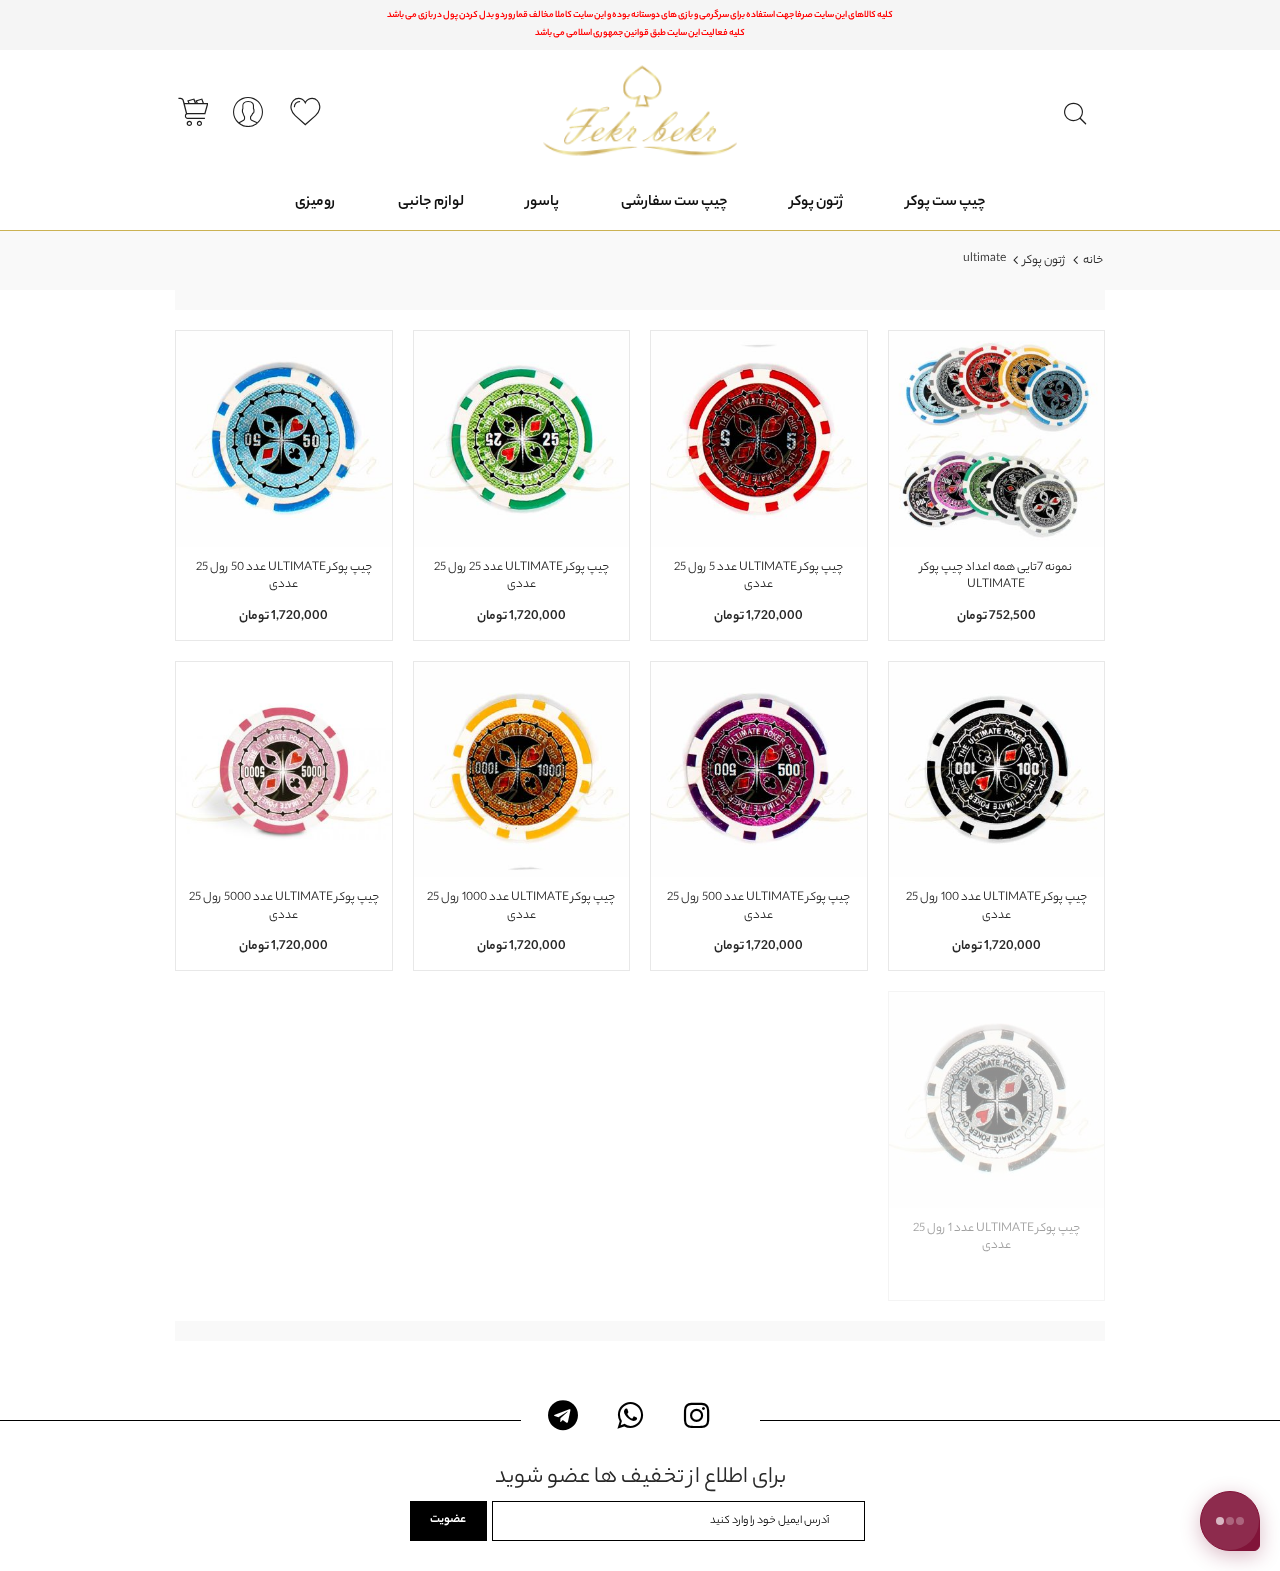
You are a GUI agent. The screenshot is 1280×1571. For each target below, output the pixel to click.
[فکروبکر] (640, 110)
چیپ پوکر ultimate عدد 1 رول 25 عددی (996, 1238)
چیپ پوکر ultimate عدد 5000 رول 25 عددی (284, 907)
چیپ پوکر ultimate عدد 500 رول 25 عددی (758, 907)
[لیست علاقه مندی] (305, 112)
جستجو (1075, 114)
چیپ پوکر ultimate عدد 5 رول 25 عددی (758, 577)
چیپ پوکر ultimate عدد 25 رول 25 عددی (521, 577)
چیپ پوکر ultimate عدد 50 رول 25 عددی (284, 577)
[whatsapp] (630, 1415)
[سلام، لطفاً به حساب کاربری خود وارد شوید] (248, 114)
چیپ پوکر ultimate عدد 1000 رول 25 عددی (521, 907)
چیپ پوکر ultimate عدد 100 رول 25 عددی (996, 907)
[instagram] (697, 1415)
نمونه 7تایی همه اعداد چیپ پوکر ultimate (996, 577)
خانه (1093, 261)
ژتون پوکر (1044, 261)
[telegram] (563, 1415)
